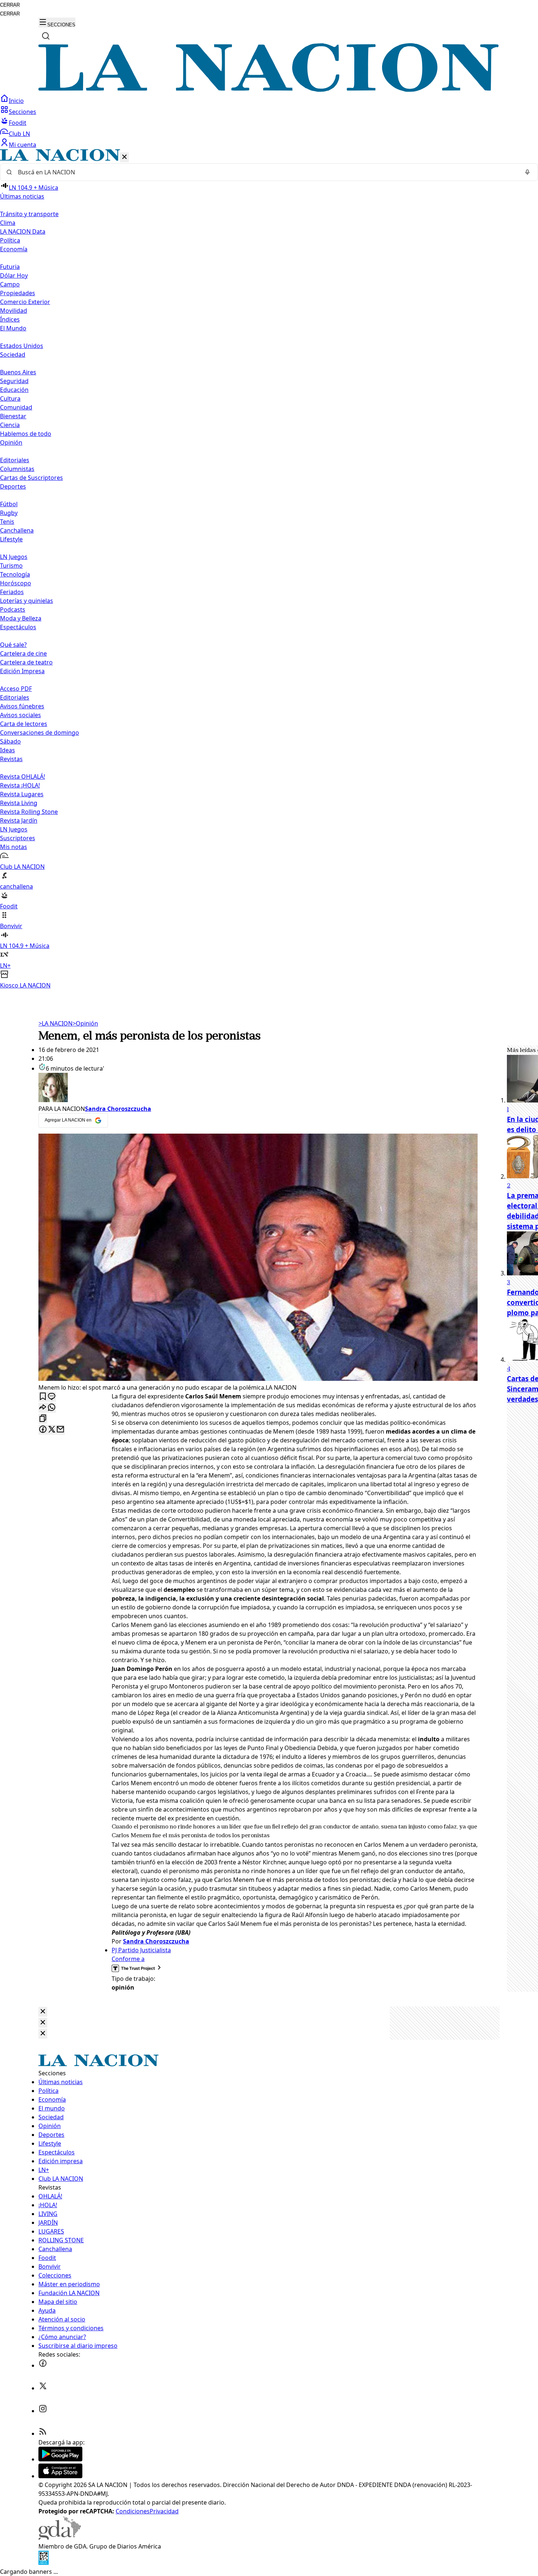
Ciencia (10, 425)
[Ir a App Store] (60, 2476)
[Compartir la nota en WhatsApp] (52, 1408)
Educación (14, 390)
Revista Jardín (19, 820)
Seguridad (14, 381)
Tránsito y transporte (29, 214)
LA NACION (55, 1023)
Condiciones (133, 2511)
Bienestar (13, 416)
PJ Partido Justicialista (141, 1950)
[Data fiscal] (44, 2563)
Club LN (19, 134)
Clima (8, 223)
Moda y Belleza (21, 618)
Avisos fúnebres (22, 706)
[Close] (43, 2012)
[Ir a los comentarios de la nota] (52, 1397)
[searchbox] (266, 172)
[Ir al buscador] (46, 36)
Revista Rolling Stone (29, 812)
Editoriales (15, 460)
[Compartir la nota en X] (52, 1430)
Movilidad (14, 311)
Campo (10, 284)
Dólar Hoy (14, 275)
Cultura (10, 399)
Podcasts (13, 609)
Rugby (9, 513)
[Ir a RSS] (43, 2434)
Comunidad (16, 407)
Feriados (12, 592)
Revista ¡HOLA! (20, 785)
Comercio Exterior (25, 302)
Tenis (7, 522)
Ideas (8, 750)
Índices (10, 319)
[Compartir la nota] (43, 1408)
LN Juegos (14, 557)
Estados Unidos (22, 346)
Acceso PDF (16, 689)
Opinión (85, 1023)
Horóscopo (16, 583)
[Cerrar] (124, 157)
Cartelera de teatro (26, 662)
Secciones (23, 112)
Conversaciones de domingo (40, 733)
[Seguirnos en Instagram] (43, 2411)
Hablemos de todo (26, 434)
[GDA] (60, 2538)
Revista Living (19, 803)
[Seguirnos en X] (43, 2388)
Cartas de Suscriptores (31, 478)
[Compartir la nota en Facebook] (43, 1430)
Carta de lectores (24, 724)
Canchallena (17, 530)
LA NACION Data (23, 231)
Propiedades (18, 293)
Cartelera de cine (23, 653)
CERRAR (10, 5)
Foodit (18, 123)
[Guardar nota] (43, 1397)
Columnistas (17, 469)
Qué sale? (13, 645)
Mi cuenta (23, 145)
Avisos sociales (20, 715)
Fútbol (9, 504)
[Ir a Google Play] (60, 2459)
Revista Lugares (22, 794)
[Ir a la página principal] (269, 90)
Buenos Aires (18, 372)
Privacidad (164, 2511)
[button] (269, 569)
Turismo (11, 566)
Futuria (10, 267)
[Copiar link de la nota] (43, 1419)
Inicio (16, 101)
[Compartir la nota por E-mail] (60, 1430)
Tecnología (15, 574)
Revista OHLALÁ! (23, 776)
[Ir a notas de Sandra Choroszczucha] (258, 1089)
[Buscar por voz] (527, 172)
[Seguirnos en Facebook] (43, 2365)
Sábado (10, 741)
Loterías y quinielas (27, 601)
